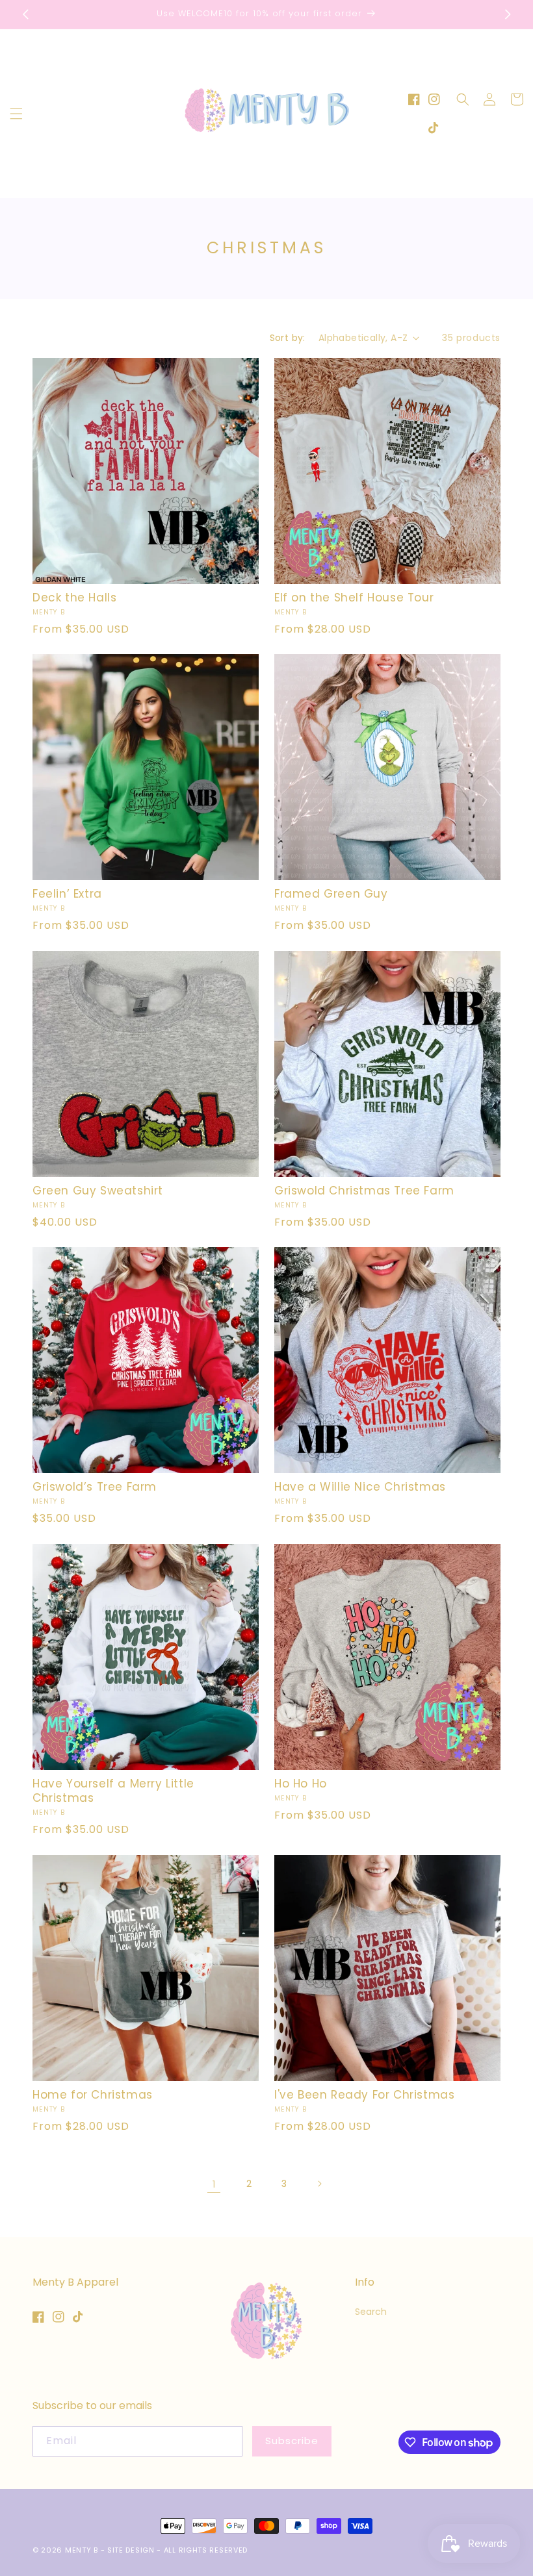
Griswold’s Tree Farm (95, 1487)
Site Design (131, 2550)
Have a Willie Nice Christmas (360, 1487)
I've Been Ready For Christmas (364, 2095)
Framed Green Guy (331, 894)
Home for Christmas (93, 2095)
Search (371, 2312)
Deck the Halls (74, 598)
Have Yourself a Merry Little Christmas (113, 1791)
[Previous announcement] (25, 14)
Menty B (82, 2550)
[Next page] (319, 2184)
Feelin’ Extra (67, 894)
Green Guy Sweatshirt (98, 1191)
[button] (16, 114)
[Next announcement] (508, 14)
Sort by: (288, 338)
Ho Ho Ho (301, 1784)
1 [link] (214, 2184)
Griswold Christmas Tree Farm (364, 1191)
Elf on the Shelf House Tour (354, 598)
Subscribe (292, 2441)
